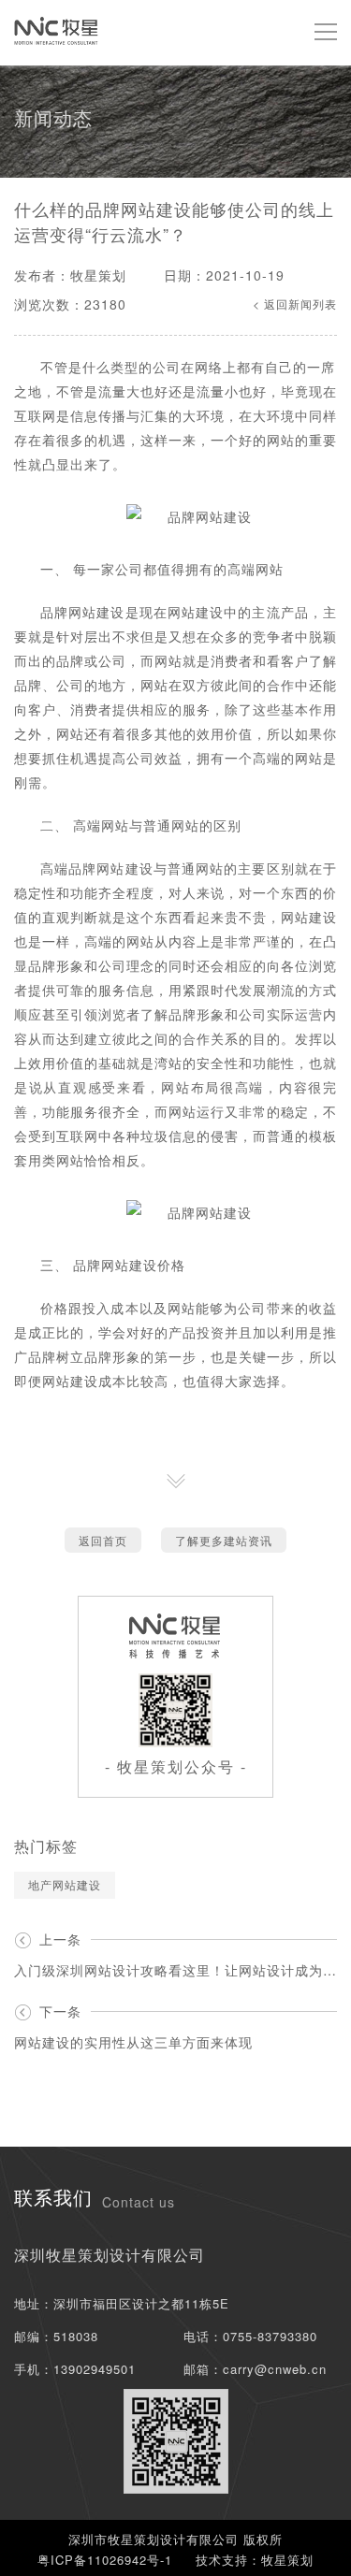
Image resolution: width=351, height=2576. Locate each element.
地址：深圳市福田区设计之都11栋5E (122, 2303)
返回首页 (103, 1540)
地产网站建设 (65, 1884)
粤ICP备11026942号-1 (105, 2560)
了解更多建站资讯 (224, 1540)
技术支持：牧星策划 (255, 2560)
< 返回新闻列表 (295, 304)
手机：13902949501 (75, 2369)
